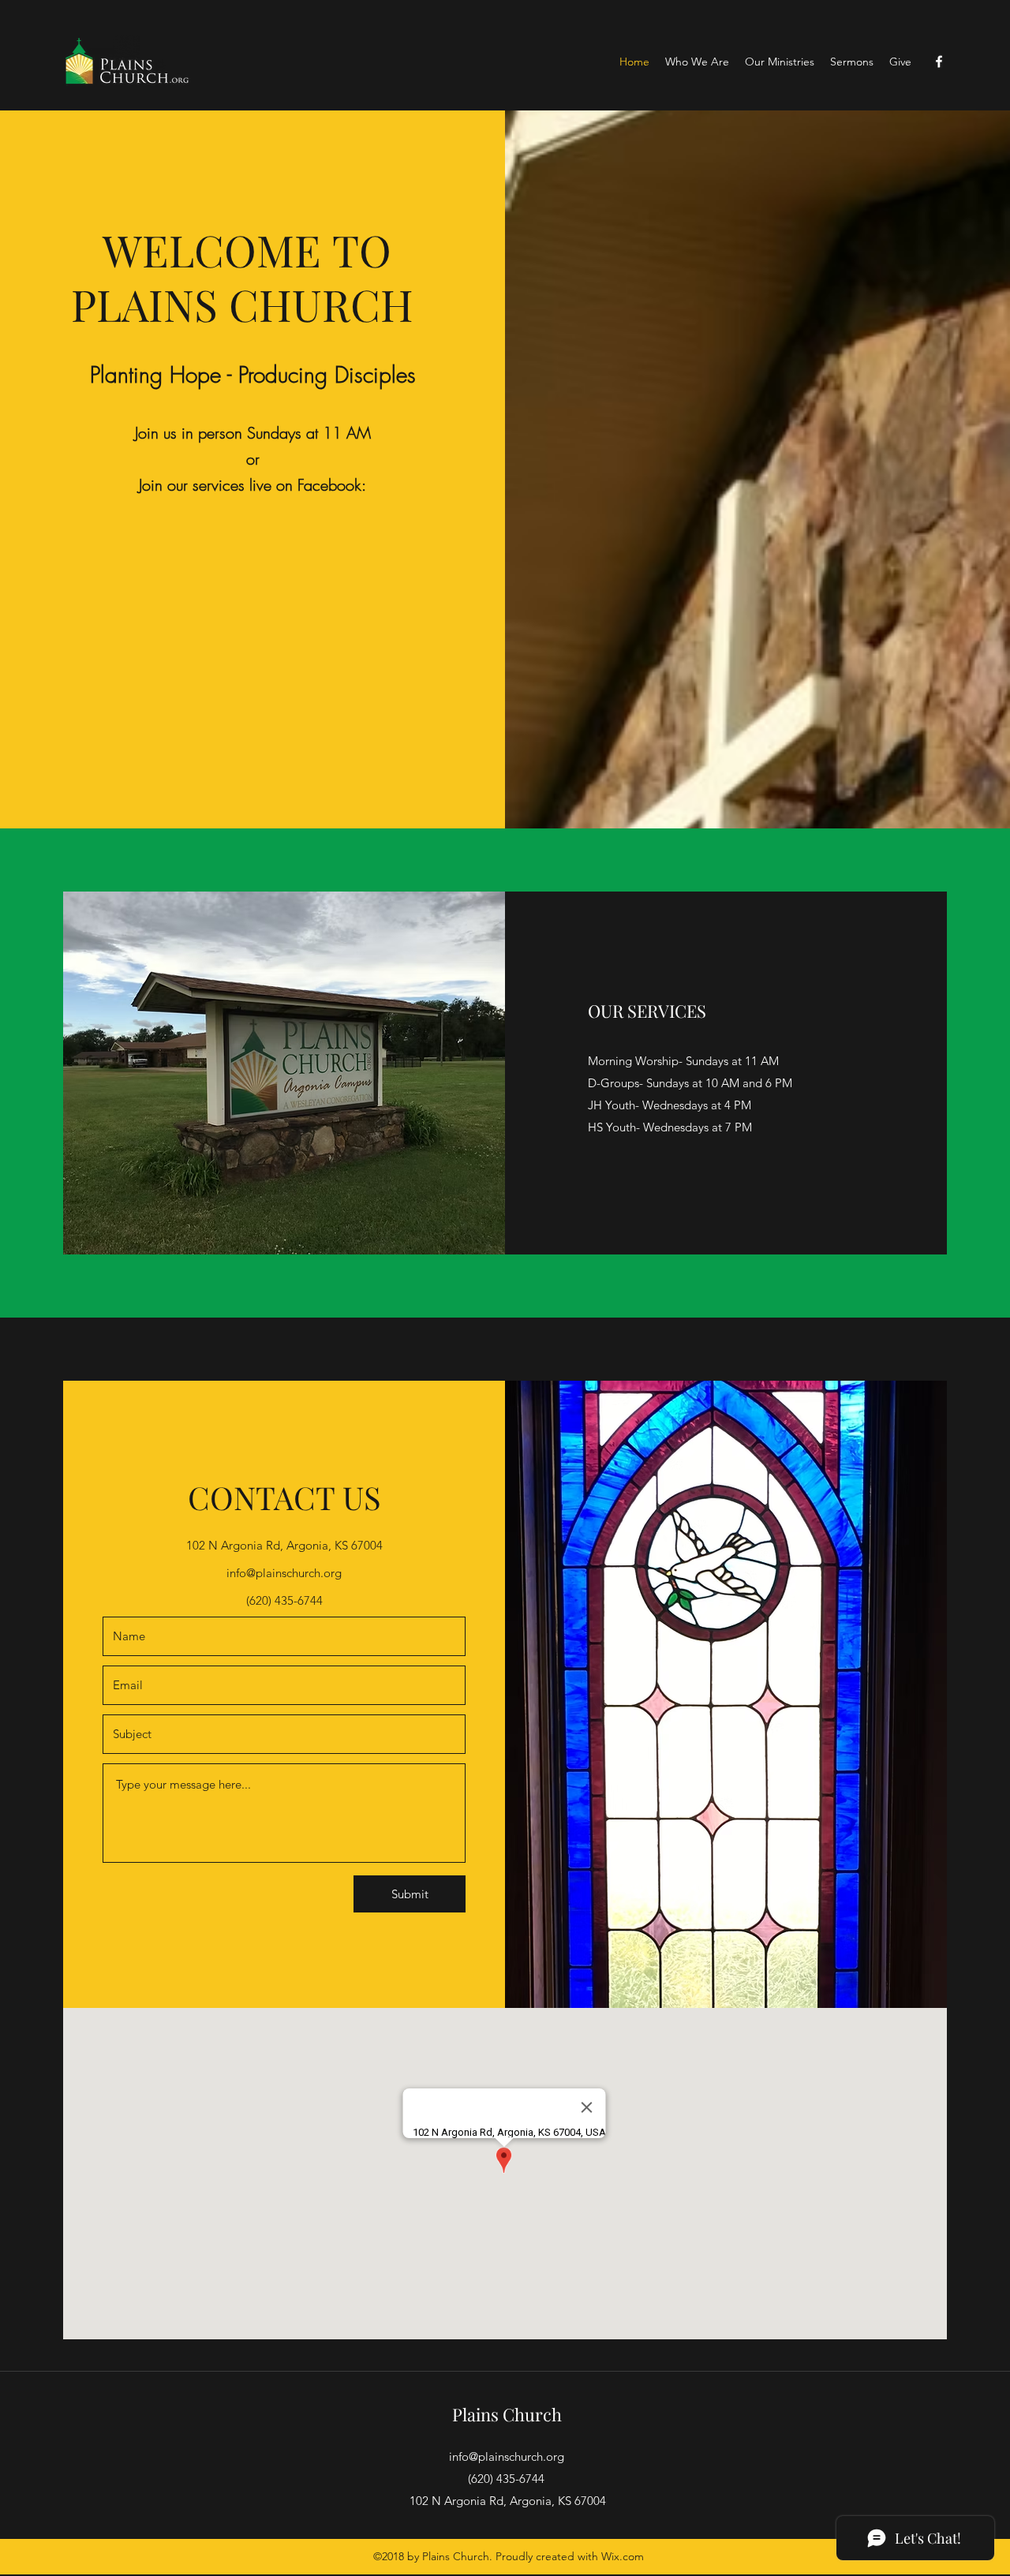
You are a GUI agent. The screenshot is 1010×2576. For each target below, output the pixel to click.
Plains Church (507, 2414)
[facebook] (939, 62)
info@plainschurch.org (284, 1573)
